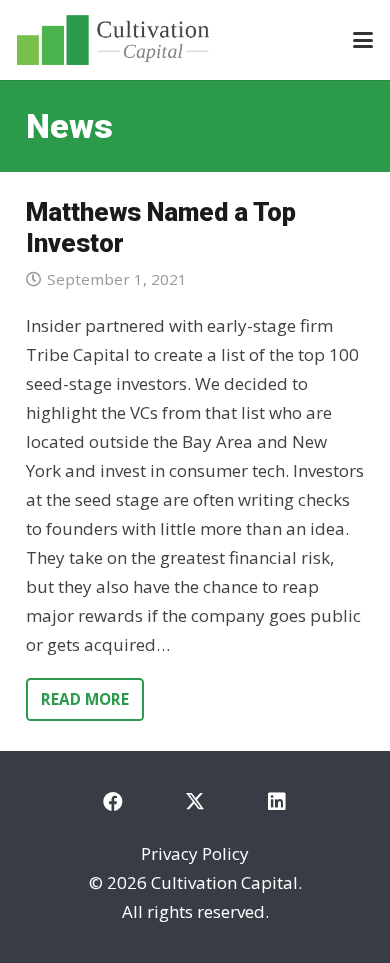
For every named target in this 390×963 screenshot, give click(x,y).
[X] (195, 802)
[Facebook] (113, 802)
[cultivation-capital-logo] (113, 40)
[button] (362, 40)
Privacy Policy (195, 853)
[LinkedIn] (277, 802)
